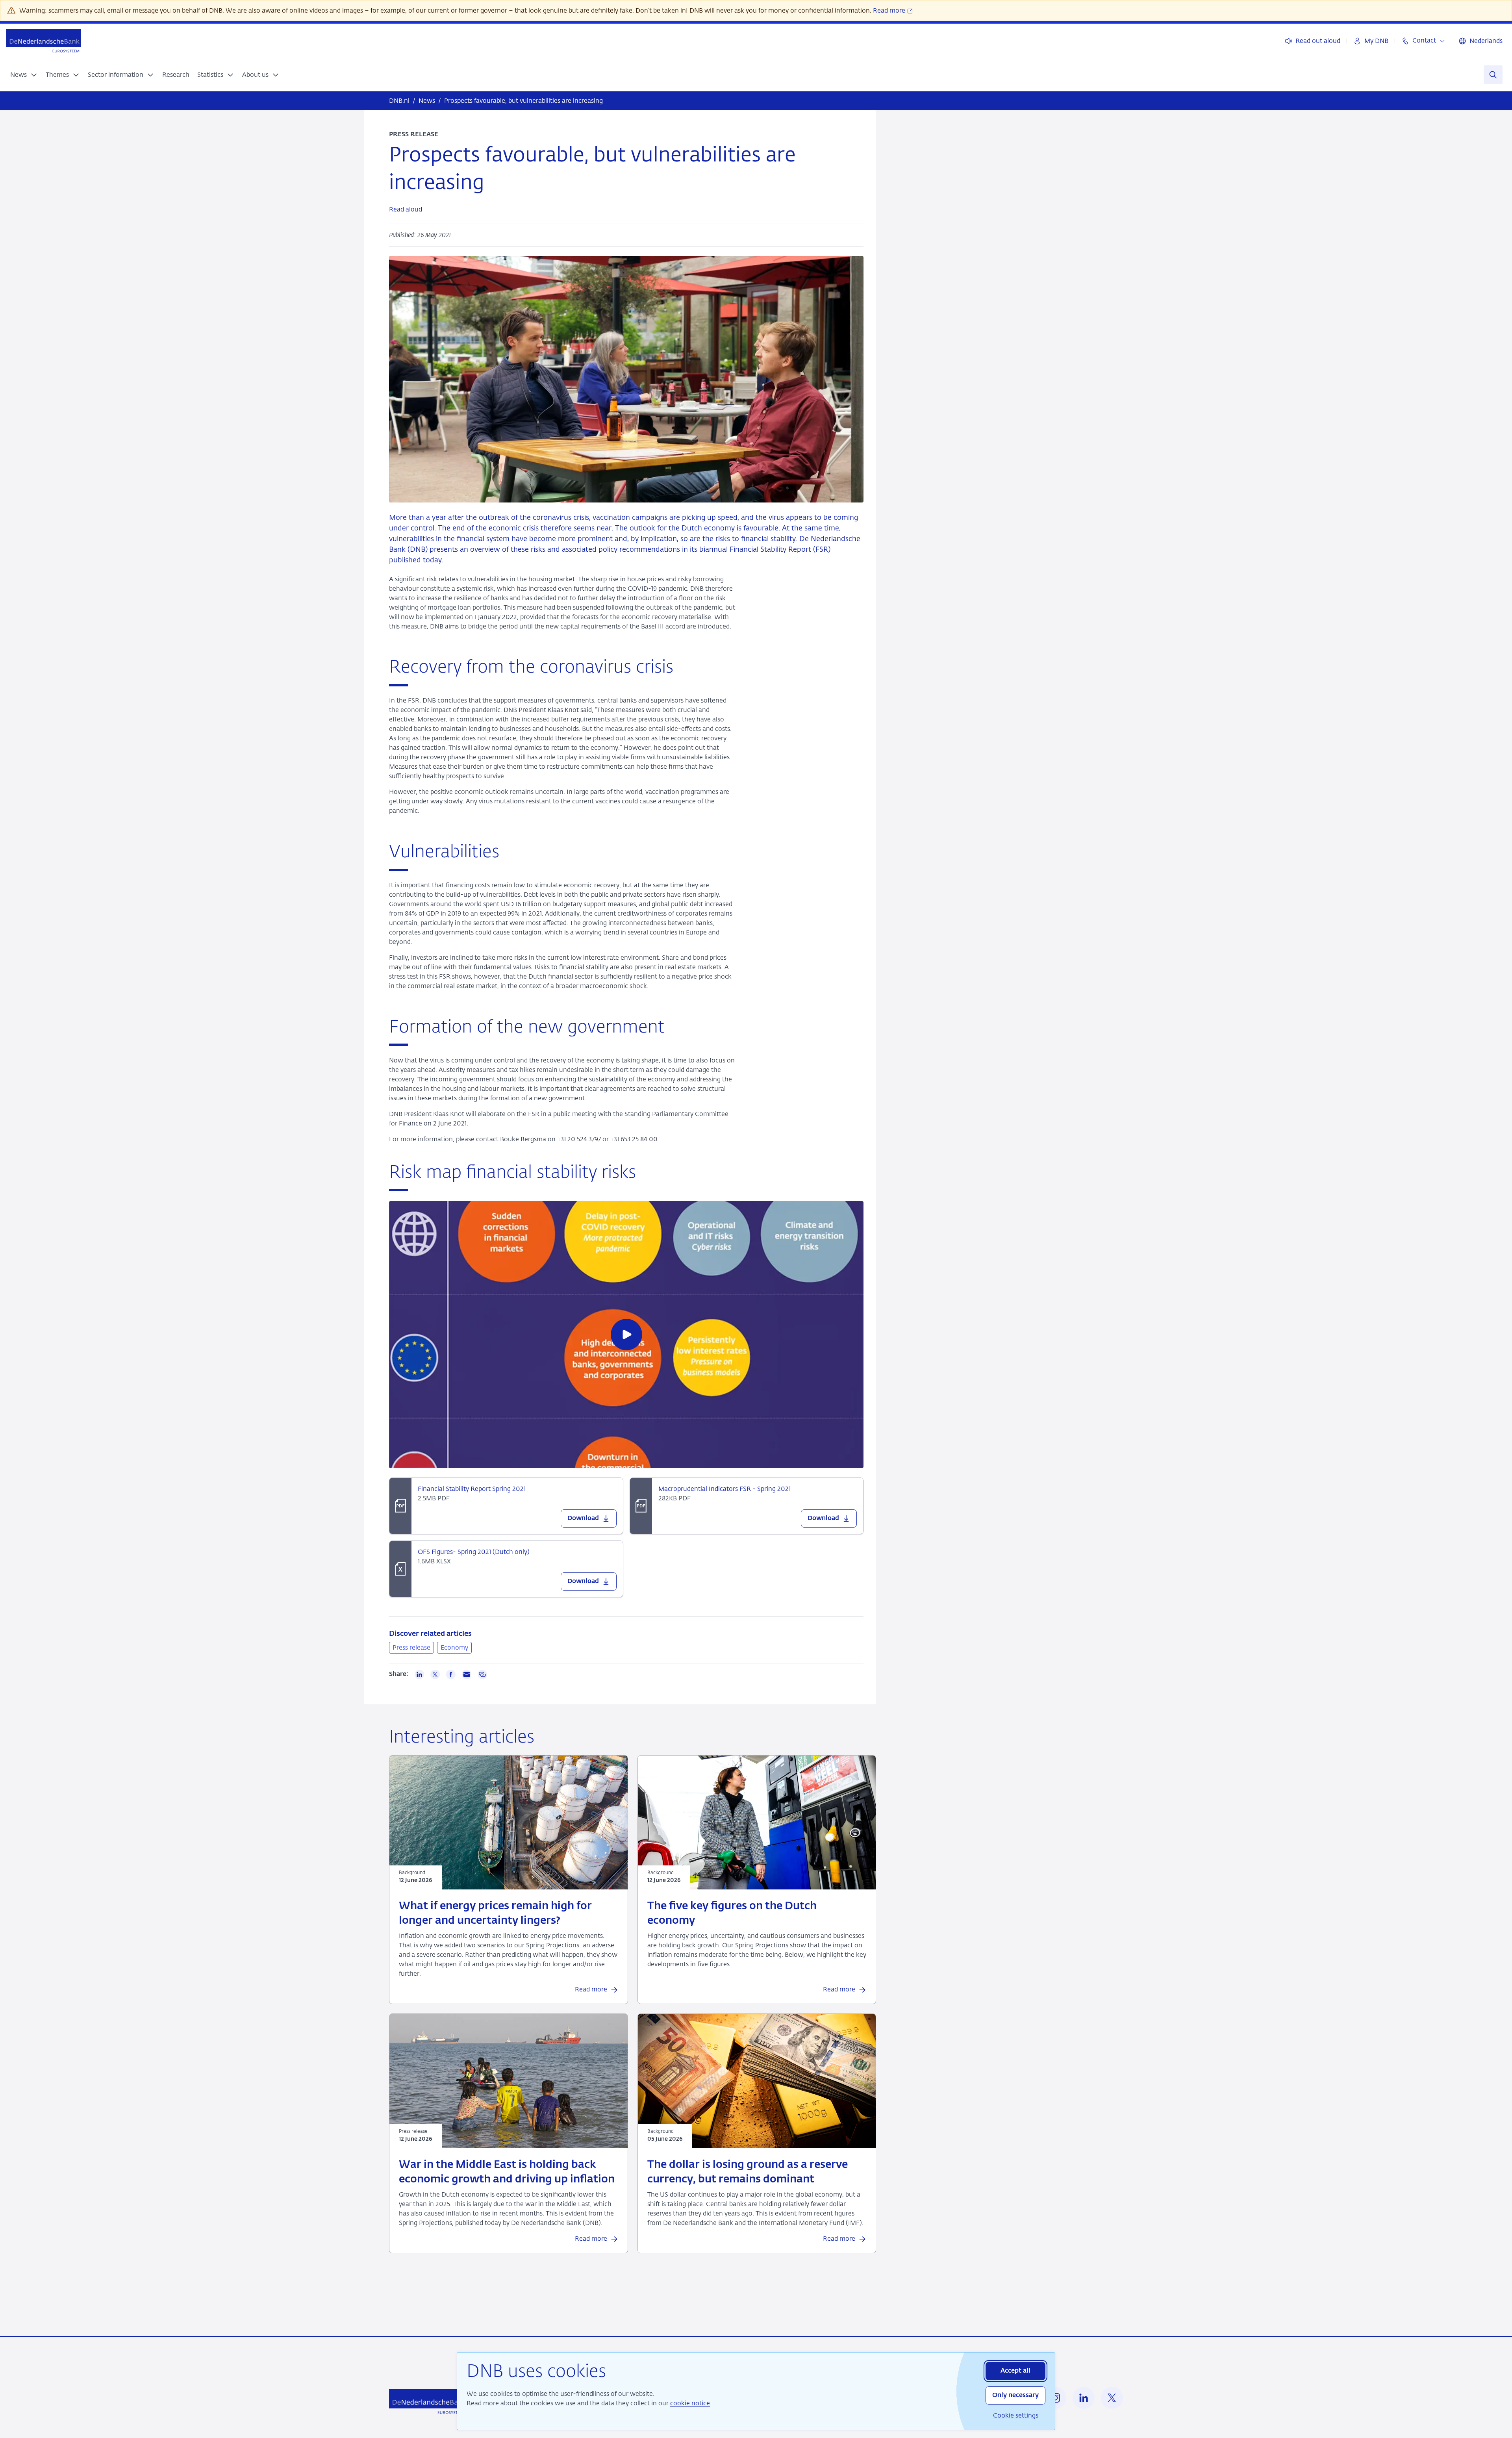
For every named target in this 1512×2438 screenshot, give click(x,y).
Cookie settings (1016, 2415)
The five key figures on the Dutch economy (732, 1913)
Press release (411, 1647)
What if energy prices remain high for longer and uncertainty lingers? (495, 1913)
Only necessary (1015, 2395)
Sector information (116, 75)
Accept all (1015, 2371)
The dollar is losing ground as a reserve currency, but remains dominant (748, 2172)
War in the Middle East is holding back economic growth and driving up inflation (507, 2172)
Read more (890, 10)
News (19, 75)
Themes (57, 75)
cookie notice (690, 2403)
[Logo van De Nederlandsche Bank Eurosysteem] (44, 41)
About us (255, 75)
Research (176, 75)
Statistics (210, 75)
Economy (454, 1647)
